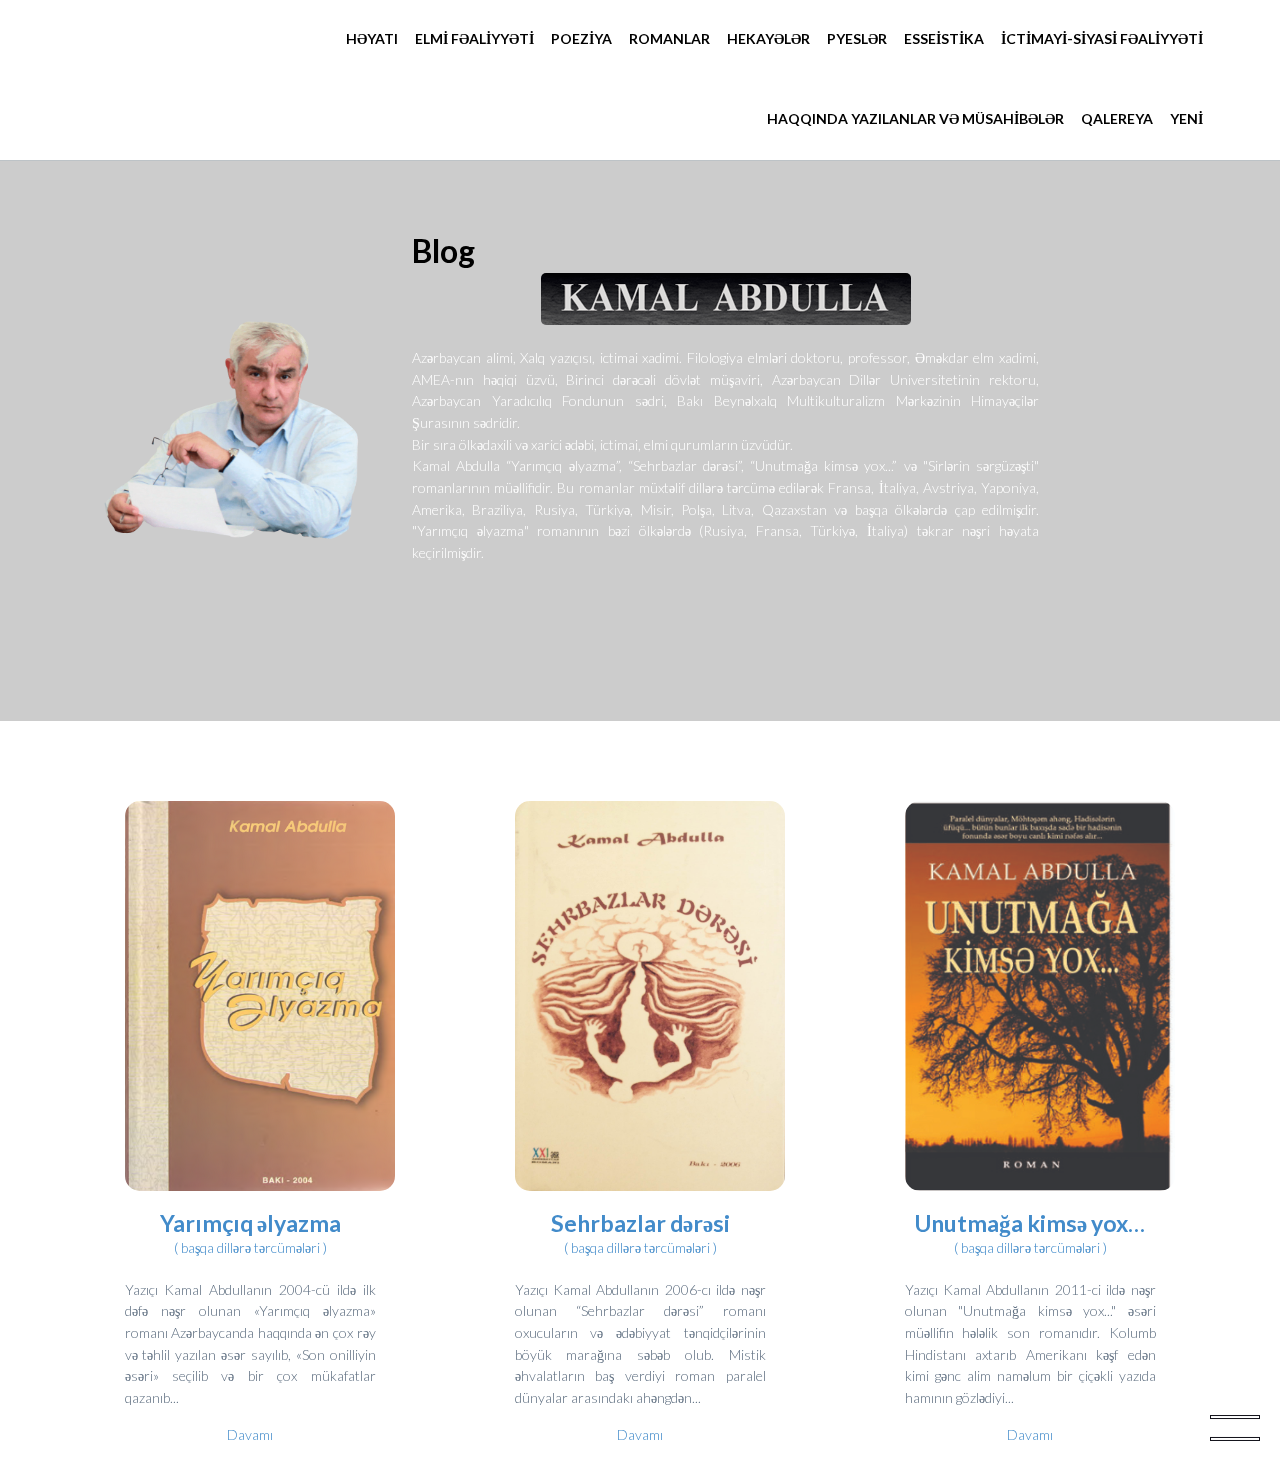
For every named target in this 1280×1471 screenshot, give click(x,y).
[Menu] (1235, 1426)
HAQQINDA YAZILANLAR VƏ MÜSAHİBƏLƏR (915, 118)
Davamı (250, 1434)
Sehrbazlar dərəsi (640, 1223)
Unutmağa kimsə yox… (1030, 1223)
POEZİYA (581, 38)
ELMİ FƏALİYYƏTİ (474, 38)
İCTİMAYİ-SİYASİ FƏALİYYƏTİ (1102, 38)
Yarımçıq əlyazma (250, 1223)
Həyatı (372, 38)
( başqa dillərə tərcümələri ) (250, 1247)
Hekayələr (768, 38)
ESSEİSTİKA (944, 38)
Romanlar (669, 38)
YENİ (1186, 118)
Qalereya (1117, 118)
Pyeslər (857, 38)
